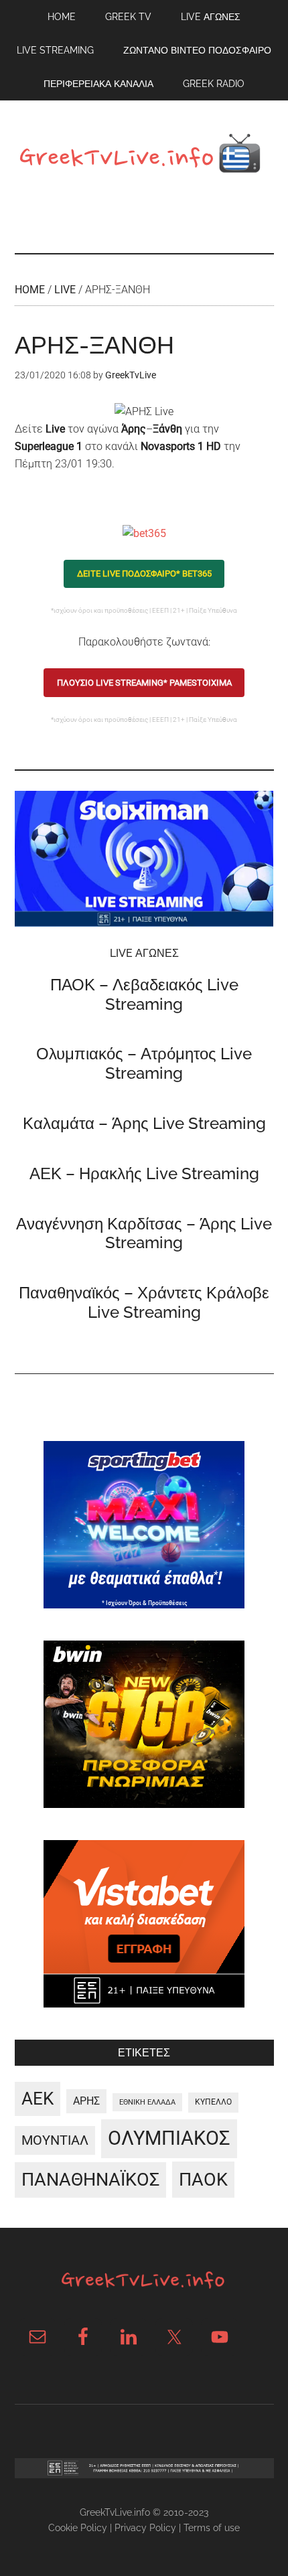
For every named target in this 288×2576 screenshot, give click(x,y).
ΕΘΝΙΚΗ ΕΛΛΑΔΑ (147, 2102)
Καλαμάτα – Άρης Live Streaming (144, 1123)
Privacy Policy (145, 2528)
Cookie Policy (78, 2528)
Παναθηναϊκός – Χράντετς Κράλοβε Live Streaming (144, 1302)
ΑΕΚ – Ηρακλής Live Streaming (144, 1173)
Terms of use (212, 2528)
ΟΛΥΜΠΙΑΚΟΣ (169, 2138)
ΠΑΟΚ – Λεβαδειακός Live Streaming (144, 994)
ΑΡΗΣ (86, 2101)
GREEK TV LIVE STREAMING (144, 157)
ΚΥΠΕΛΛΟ (213, 2102)
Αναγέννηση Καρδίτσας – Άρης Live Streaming (144, 1233)
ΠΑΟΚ (203, 2180)
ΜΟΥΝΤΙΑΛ (55, 2140)
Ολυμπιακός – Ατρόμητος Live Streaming (144, 1063)
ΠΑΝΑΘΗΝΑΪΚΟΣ (90, 2180)
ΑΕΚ (38, 2099)
